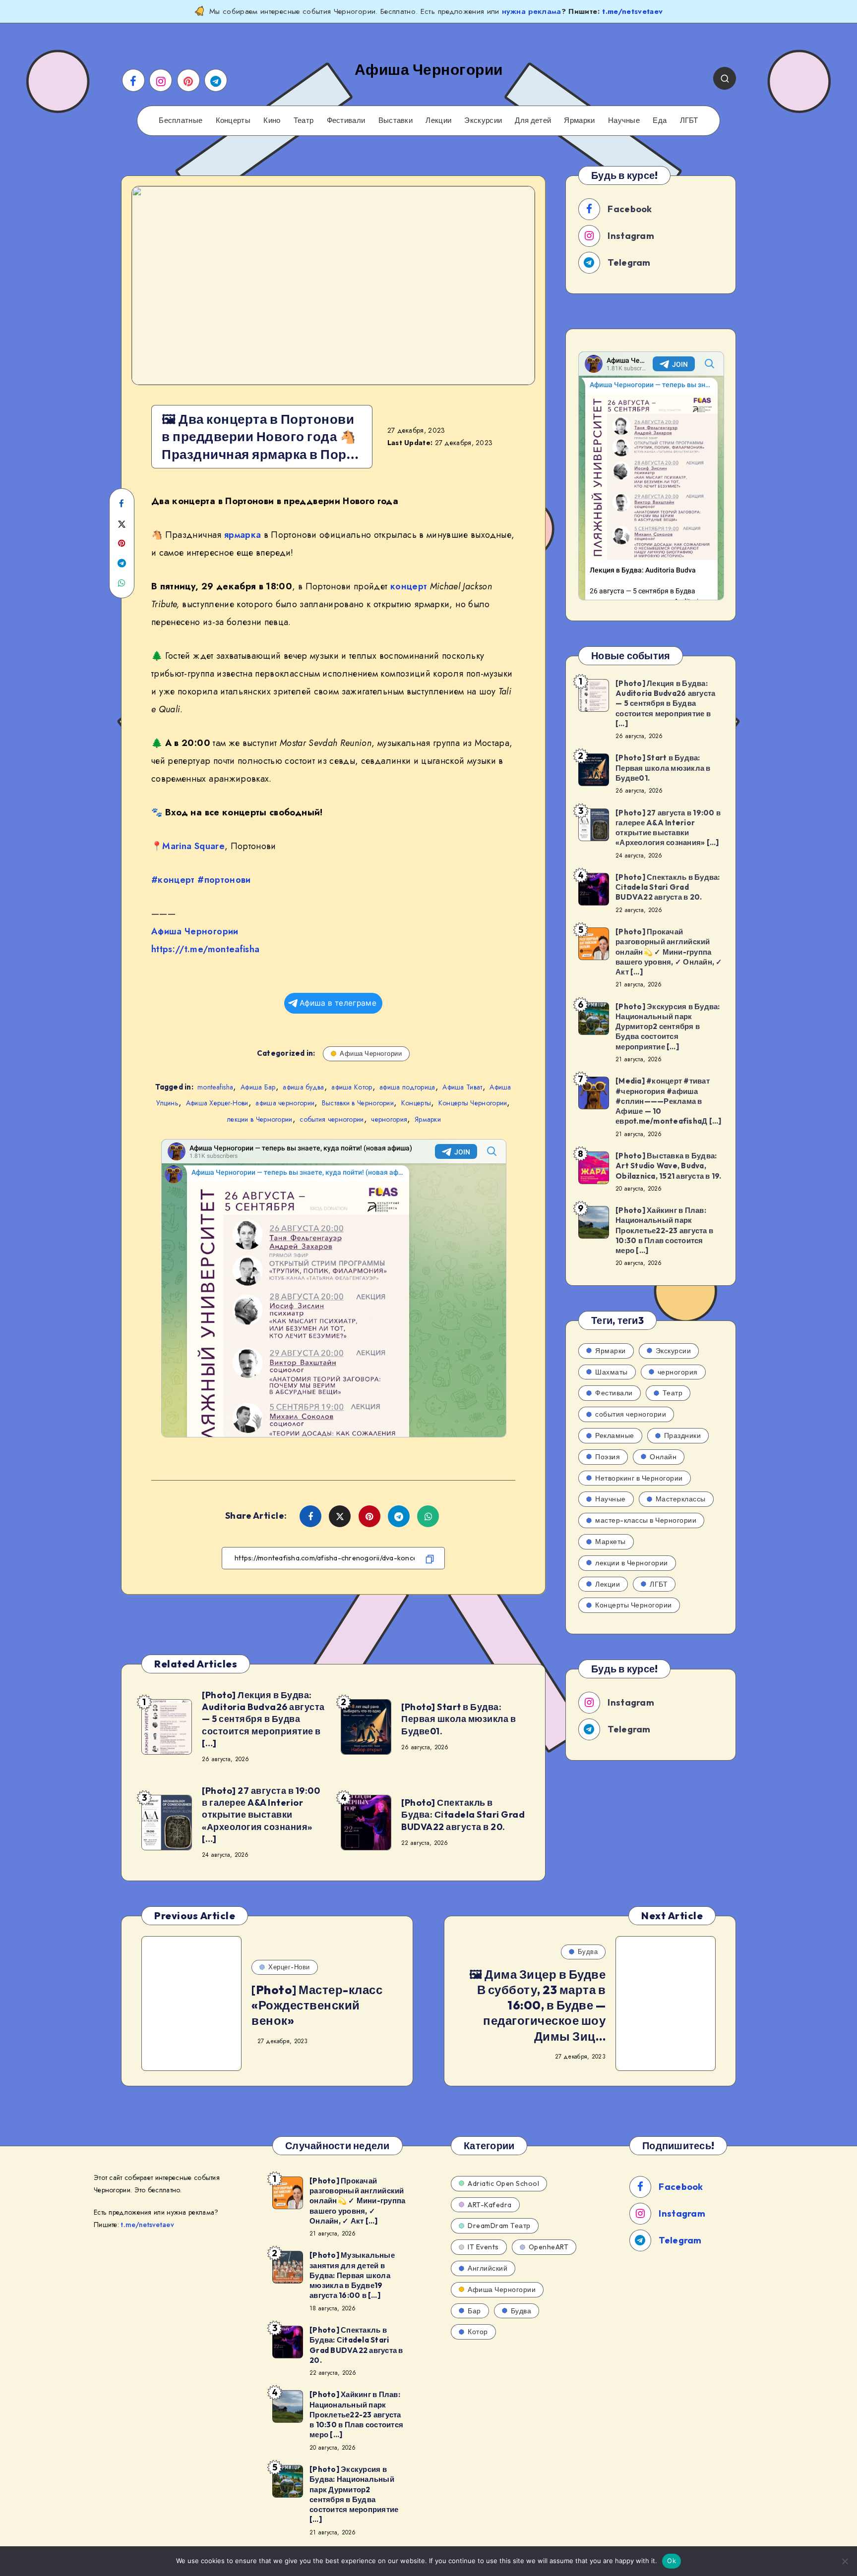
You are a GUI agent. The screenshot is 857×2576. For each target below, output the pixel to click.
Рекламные (615, 1435)
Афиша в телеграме (338, 1003)
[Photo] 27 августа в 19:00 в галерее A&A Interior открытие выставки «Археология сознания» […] (261, 1815)
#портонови (224, 880)
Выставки (396, 120)
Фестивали (346, 120)
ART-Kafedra (490, 2205)
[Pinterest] (188, 80)
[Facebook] (133, 80)
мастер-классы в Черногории (646, 1520)
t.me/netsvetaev (632, 11)
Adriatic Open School (503, 2183)
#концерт (173, 880)
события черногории (332, 1119)
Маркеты (611, 1542)
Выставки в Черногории (358, 1103)
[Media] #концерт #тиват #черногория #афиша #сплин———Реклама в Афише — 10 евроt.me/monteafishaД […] (668, 1101)
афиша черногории (285, 1103)
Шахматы (612, 1372)
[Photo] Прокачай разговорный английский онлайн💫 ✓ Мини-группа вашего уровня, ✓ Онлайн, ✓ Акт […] (669, 952)
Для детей (533, 120)
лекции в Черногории (260, 1119)
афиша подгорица (407, 1087)
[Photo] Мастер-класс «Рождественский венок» (317, 2005)
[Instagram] (161, 80)
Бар (474, 2311)
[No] (845, 2561)
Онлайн (663, 1457)
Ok (672, 2561)
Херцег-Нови (289, 1967)
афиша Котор (352, 1087)
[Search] (725, 78)
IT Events (483, 2247)
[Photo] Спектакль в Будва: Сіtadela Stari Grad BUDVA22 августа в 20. (463, 1815)
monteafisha (215, 1087)
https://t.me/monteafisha (205, 949)
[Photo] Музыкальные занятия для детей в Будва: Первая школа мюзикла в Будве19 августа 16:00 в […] (352, 2275)
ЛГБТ (689, 120)
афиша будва (303, 1087)
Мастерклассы (681, 1499)
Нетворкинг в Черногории (639, 1478)
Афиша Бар (258, 1087)
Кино (272, 120)
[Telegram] (216, 80)
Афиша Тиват (462, 1087)
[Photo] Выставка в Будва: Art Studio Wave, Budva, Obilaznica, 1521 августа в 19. (669, 1166)
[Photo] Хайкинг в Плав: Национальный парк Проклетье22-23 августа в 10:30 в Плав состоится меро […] (664, 1230)
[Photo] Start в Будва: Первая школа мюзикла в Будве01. (459, 1719)
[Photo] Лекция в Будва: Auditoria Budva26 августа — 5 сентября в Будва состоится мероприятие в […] (263, 1719)
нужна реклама (532, 11)
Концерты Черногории (473, 1103)
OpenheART (549, 2247)
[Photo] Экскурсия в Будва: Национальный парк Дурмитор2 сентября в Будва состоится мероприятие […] (668, 1027)
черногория (389, 1119)
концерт (409, 586)
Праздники (683, 1435)
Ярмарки (579, 120)
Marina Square (193, 846)
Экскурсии (483, 120)
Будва (588, 1951)
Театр (304, 120)
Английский (488, 2268)
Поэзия (608, 1457)
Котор (478, 2332)
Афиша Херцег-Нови (217, 1103)
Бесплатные (181, 120)
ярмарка (243, 535)
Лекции (438, 120)
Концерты (233, 120)
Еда (660, 120)
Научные (624, 120)
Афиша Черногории (195, 931)
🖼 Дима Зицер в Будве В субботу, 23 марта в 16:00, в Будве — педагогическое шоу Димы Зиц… (537, 2005)
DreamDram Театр (499, 2226)
